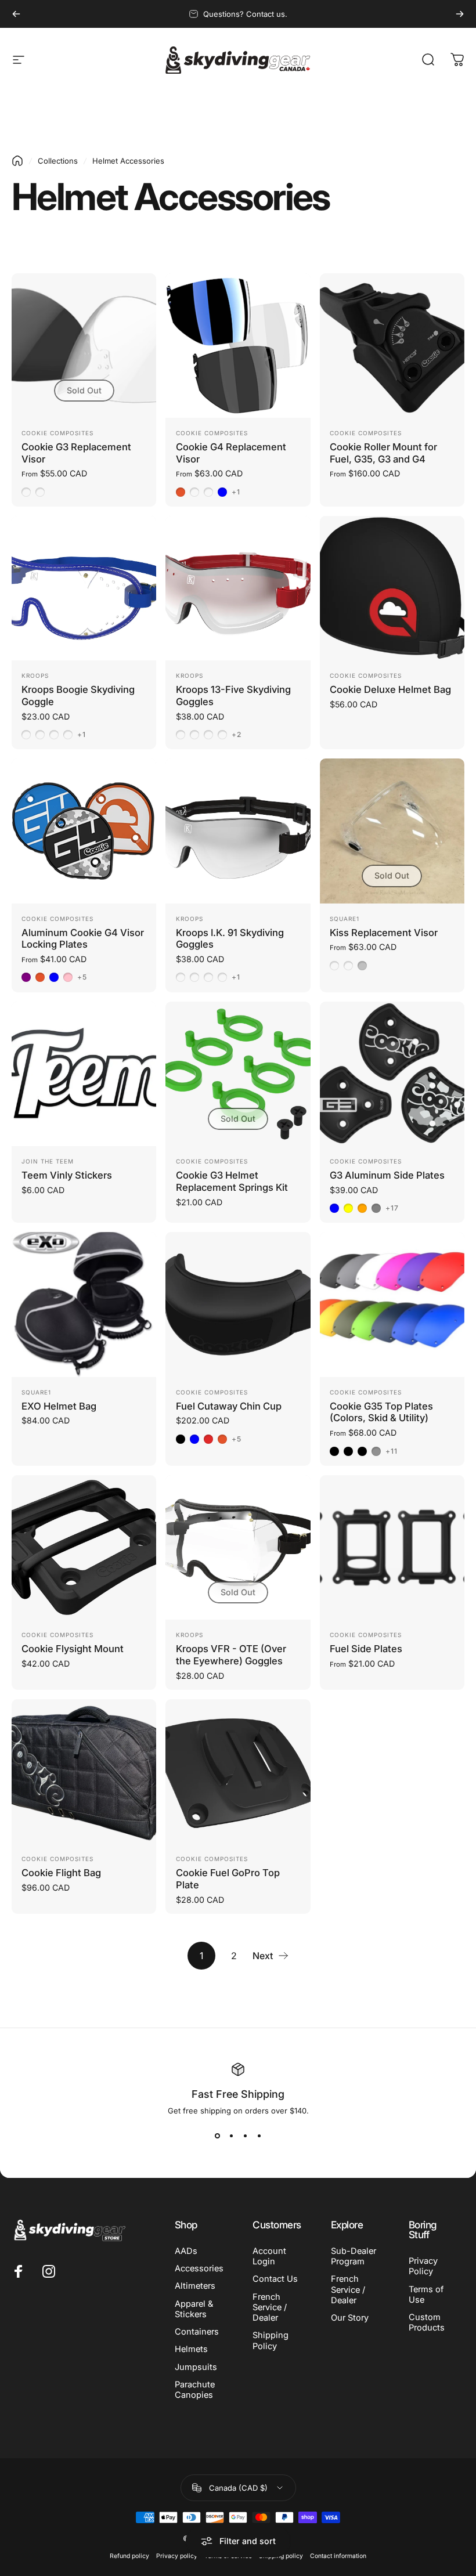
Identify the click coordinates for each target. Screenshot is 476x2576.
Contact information (338, 2556)
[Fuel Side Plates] (392, 1547)
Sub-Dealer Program (354, 2256)
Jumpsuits (196, 2367)
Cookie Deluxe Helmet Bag (390, 689)
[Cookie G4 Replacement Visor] (238, 346)
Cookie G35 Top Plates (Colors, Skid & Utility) (381, 1412)
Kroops (35, 675)
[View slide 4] (259, 2136)
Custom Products (427, 2322)
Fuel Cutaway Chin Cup (229, 1406)
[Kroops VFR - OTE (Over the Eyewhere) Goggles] (238, 1547)
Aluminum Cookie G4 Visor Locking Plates (83, 939)
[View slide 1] (217, 2136)
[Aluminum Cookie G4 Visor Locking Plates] (84, 831)
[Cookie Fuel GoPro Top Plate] (238, 1771)
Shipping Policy (271, 2340)
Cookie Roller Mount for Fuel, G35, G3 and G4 (383, 453)
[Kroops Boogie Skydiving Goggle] (84, 588)
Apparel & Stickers (194, 2309)
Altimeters (195, 2286)
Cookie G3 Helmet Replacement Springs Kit (232, 1181)
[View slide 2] (231, 2136)
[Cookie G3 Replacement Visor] (84, 346)
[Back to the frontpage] (17, 161)
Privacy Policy (423, 2266)
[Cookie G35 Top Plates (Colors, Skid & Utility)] (392, 1304)
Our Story (350, 2318)
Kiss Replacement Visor (384, 933)
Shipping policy (281, 2556)
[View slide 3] (245, 2136)
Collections (58, 161)
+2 (237, 735)
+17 (392, 1208)
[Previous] (16, 14)
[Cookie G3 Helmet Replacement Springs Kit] (238, 1074)
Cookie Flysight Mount (73, 1649)
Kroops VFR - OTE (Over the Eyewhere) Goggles (231, 1655)
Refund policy (129, 2556)
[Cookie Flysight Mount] (84, 1547)
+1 (236, 492)
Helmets (191, 2349)
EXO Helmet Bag (59, 1406)
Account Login (269, 2256)
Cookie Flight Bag (61, 1873)
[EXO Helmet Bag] (84, 1304)
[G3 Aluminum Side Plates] (392, 1074)
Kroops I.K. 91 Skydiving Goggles (230, 939)
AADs (186, 2251)
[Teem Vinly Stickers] (84, 1074)
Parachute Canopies (195, 2390)
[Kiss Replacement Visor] (392, 831)
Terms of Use (426, 2295)
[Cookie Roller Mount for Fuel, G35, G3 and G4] (392, 346)
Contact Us (275, 2279)
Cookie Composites (57, 433)
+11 (392, 1451)
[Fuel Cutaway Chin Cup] (238, 1304)
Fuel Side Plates (366, 1649)
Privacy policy (177, 2556)
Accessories (199, 2268)
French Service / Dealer (270, 2307)
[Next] (460, 14)
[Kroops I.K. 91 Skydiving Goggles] (238, 831)
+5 (82, 977)
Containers (197, 2332)
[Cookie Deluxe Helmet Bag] (392, 588)
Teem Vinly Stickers (67, 1175)
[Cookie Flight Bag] (84, 1771)
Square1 (345, 919)
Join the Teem (48, 1161)
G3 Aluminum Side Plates (387, 1175)
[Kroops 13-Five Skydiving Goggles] (238, 588)
